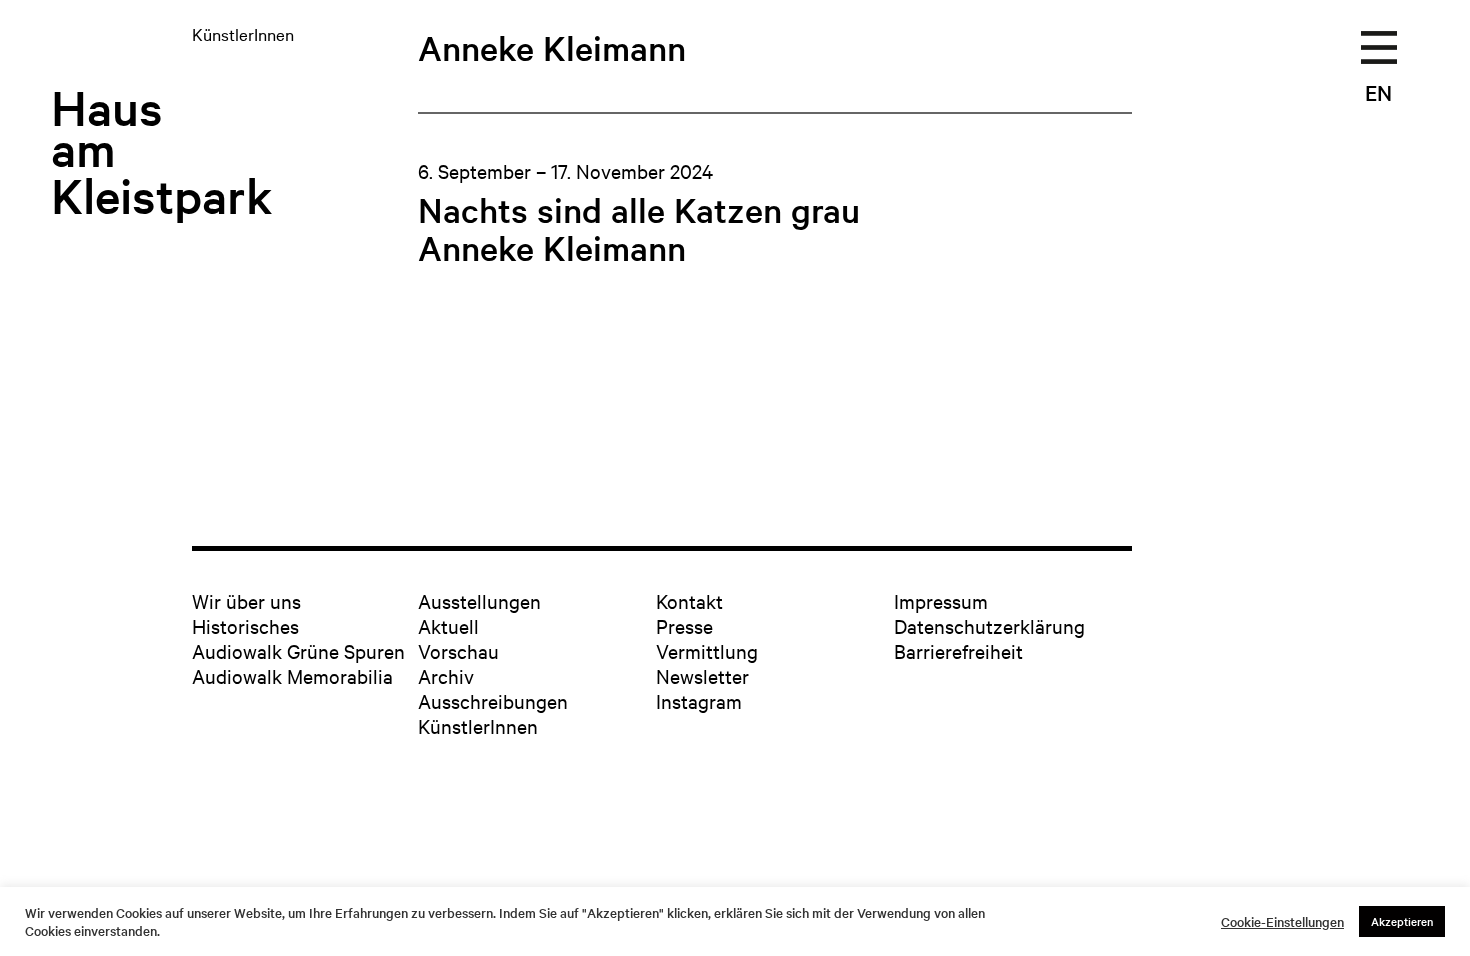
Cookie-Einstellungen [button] (1282, 922)
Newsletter (702, 675)
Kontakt (689, 600)
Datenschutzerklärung (989, 625)
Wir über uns (246, 600)
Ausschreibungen (493, 700)
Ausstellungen (479, 600)
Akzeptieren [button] (1402, 921)
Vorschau (458, 650)
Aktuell (448, 625)
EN (1378, 92)
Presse (684, 625)
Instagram (699, 700)
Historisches (245, 625)
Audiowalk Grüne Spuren (298, 650)
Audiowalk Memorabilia (292, 675)
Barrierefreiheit (958, 650)
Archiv (446, 675)
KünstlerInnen (478, 725)
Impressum (941, 600)
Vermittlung (707, 650)
